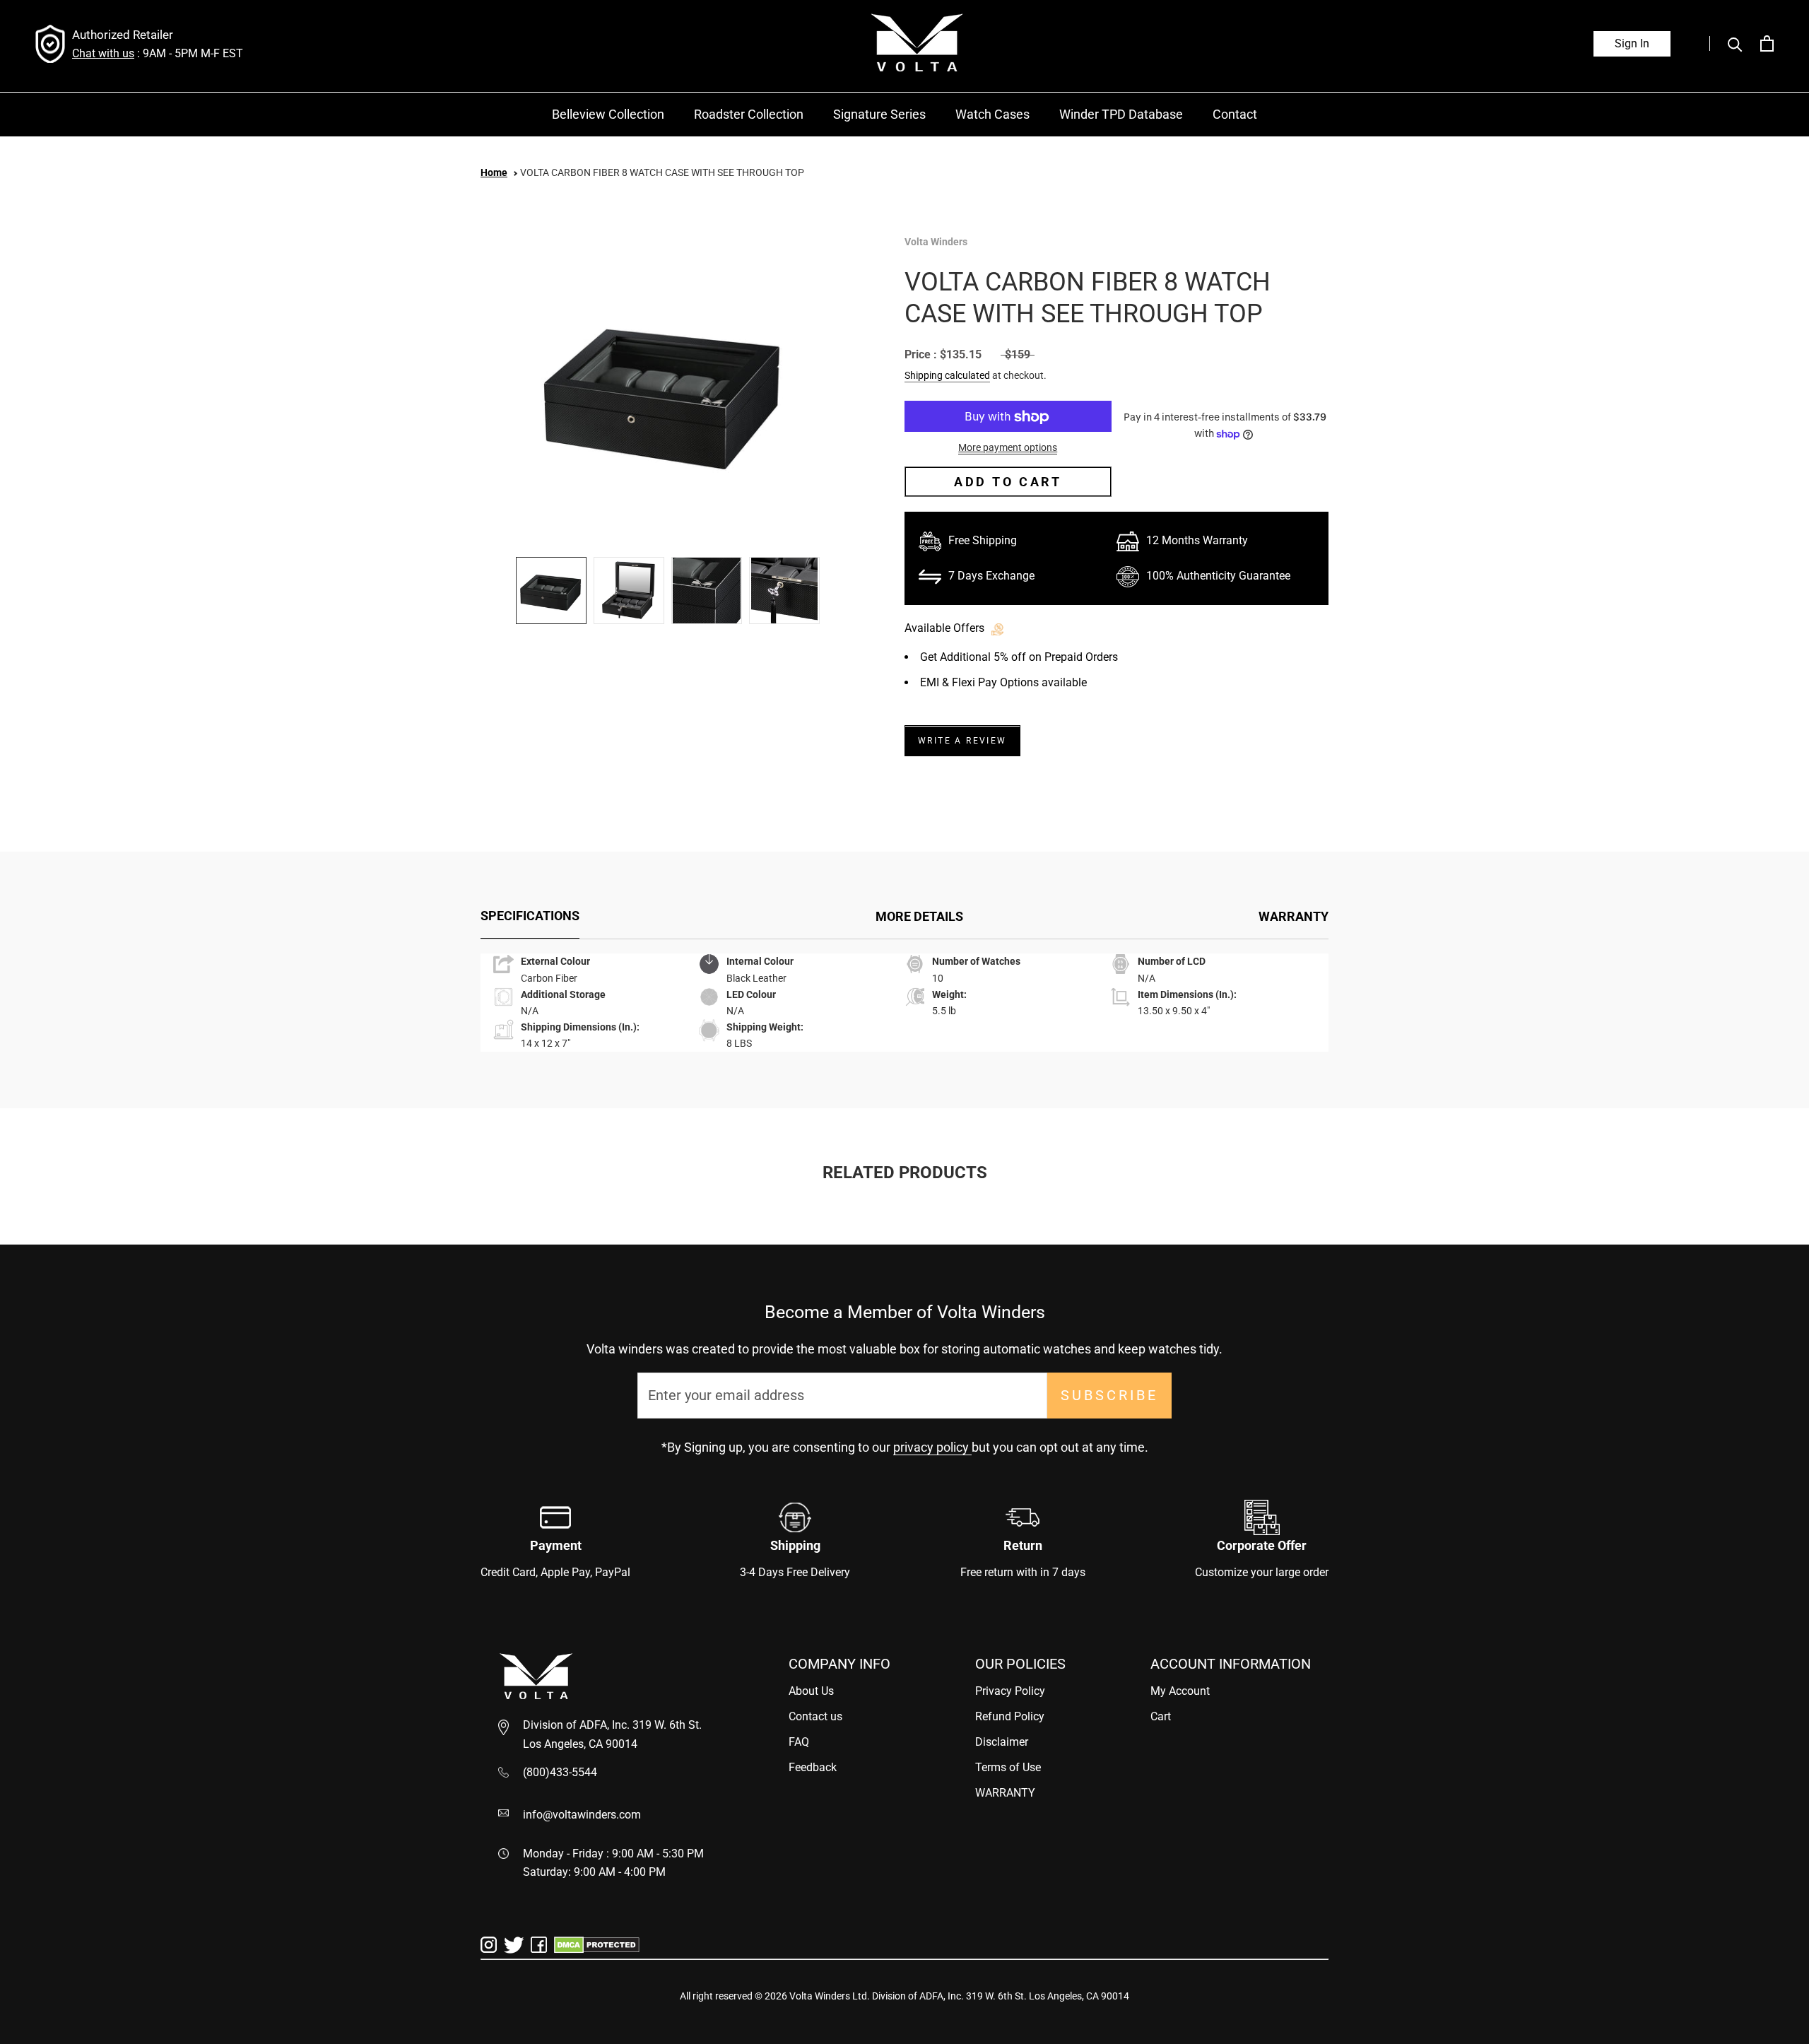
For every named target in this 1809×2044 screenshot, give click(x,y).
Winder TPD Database (1121, 114)
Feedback (813, 1767)
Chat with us (103, 53)
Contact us (815, 1716)
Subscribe (1109, 1395)
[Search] (1726, 43)
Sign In (1632, 43)
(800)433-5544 (560, 1772)
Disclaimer (1002, 1742)
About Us (811, 1691)
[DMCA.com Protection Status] (597, 1944)
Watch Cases (992, 114)
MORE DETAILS (919, 916)
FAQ (799, 1742)
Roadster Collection (749, 114)
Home (494, 172)
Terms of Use (1008, 1767)
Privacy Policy (1010, 1691)
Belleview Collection (608, 114)
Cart (1161, 1716)
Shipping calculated (947, 376)
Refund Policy (1010, 1716)
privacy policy (932, 1447)
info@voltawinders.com (582, 1815)
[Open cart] (1767, 43)
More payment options (1008, 448)
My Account (1180, 1691)
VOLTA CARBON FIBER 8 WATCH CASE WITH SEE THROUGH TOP (662, 172)
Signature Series (879, 114)
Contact (1235, 114)
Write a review (962, 741)
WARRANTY (1294, 916)
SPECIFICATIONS (530, 916)
